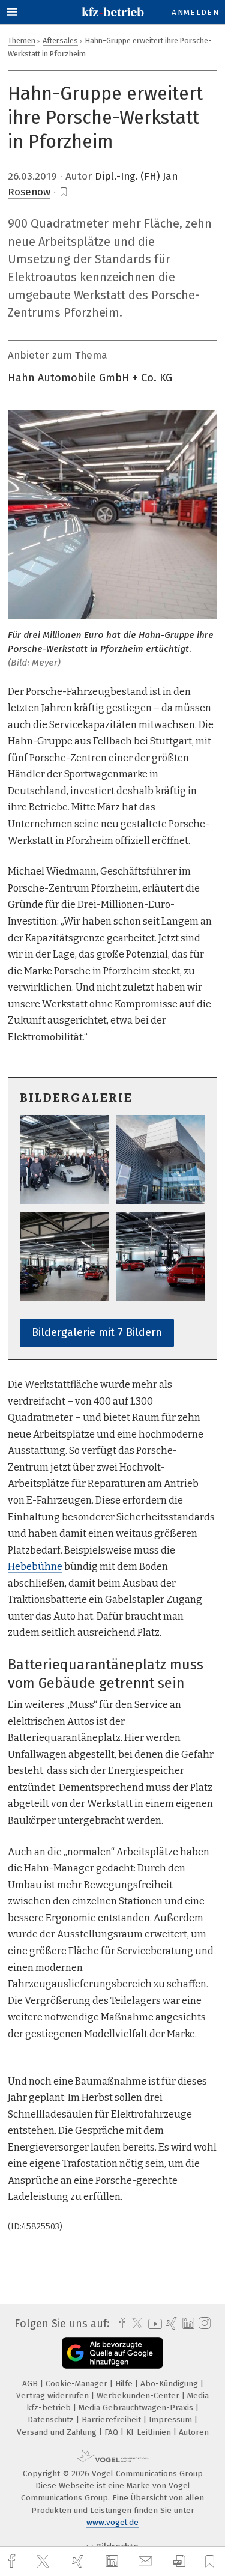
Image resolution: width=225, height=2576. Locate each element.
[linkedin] (113, 2562)
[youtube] (153, 2324)
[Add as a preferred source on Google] (112, 2353)
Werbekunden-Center (139, 2395)
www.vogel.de (112, 2522)
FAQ (112, 2432)
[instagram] (203, 2324)
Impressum (172, 2420)
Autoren (194, 2432)
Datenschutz (52, 2420)
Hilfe (125, 2383)
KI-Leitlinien (150, 2432)
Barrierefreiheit (112, 2420)
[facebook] (13, 2561)
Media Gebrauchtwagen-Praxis (137, 2407)
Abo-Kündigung (170, 2383)
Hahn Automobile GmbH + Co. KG (90, 378)
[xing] (79, 2561)
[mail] (147, 2561)
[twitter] (44, 2562)
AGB (31, 2383)
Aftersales (60, 41)
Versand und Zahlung (58, 2432)
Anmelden (195, 12)
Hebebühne (35, 1566)
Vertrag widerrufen (54, 2395)
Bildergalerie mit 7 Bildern (97, 1332)
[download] (179, 2561)
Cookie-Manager (78, 2383)
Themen (22, 41)
